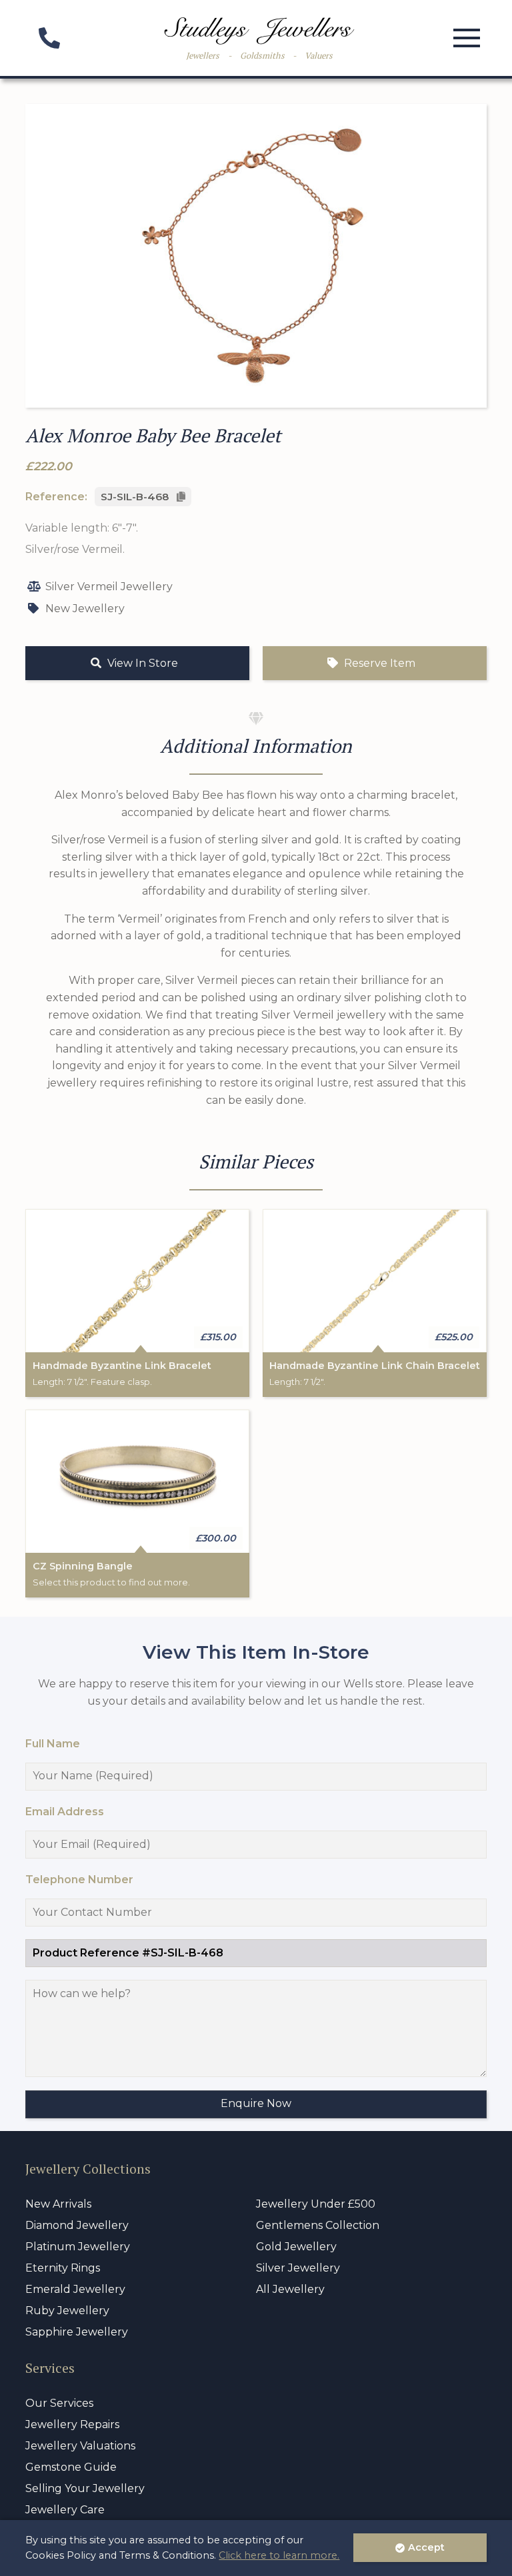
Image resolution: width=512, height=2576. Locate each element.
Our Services (59, 2403)
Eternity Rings (63, 2268)
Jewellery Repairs (72, 2424)
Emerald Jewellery (75, 2289)
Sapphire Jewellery (77, 2332)
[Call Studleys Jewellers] (49, 42)
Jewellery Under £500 (316, 2204)
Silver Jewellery (298, 2268)
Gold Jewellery (296, 2247)
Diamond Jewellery (77, 2225)
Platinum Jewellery (78, 2247)
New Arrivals (58, 2204)
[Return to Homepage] (259, 31)
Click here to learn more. (279, 2555)
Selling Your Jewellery (85, 2488)
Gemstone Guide (71, 2467)
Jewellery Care (65, 2510)
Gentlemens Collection (318, 2225)
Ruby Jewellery (67, 2311)
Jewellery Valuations (80, 2446)
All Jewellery (290, 2289)
